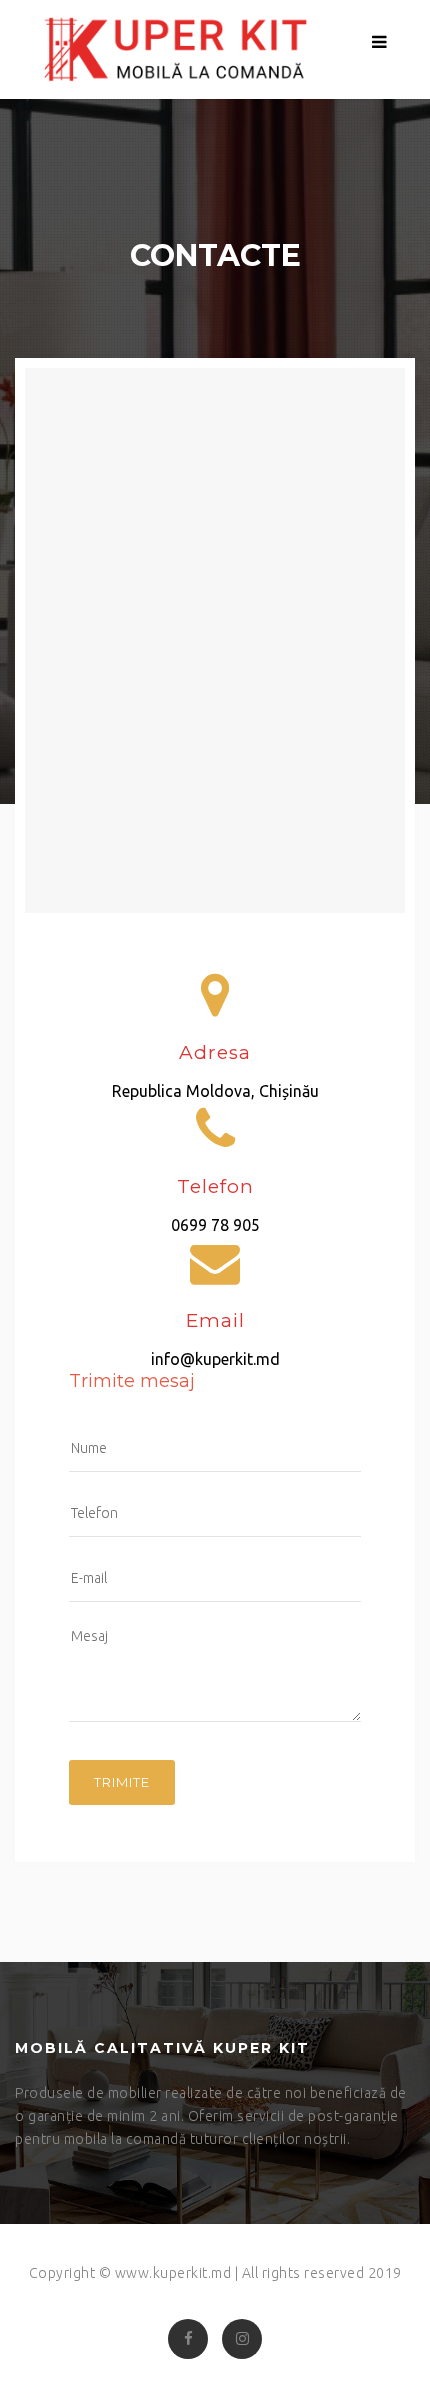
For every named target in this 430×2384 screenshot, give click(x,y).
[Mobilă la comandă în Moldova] (169, 49)
